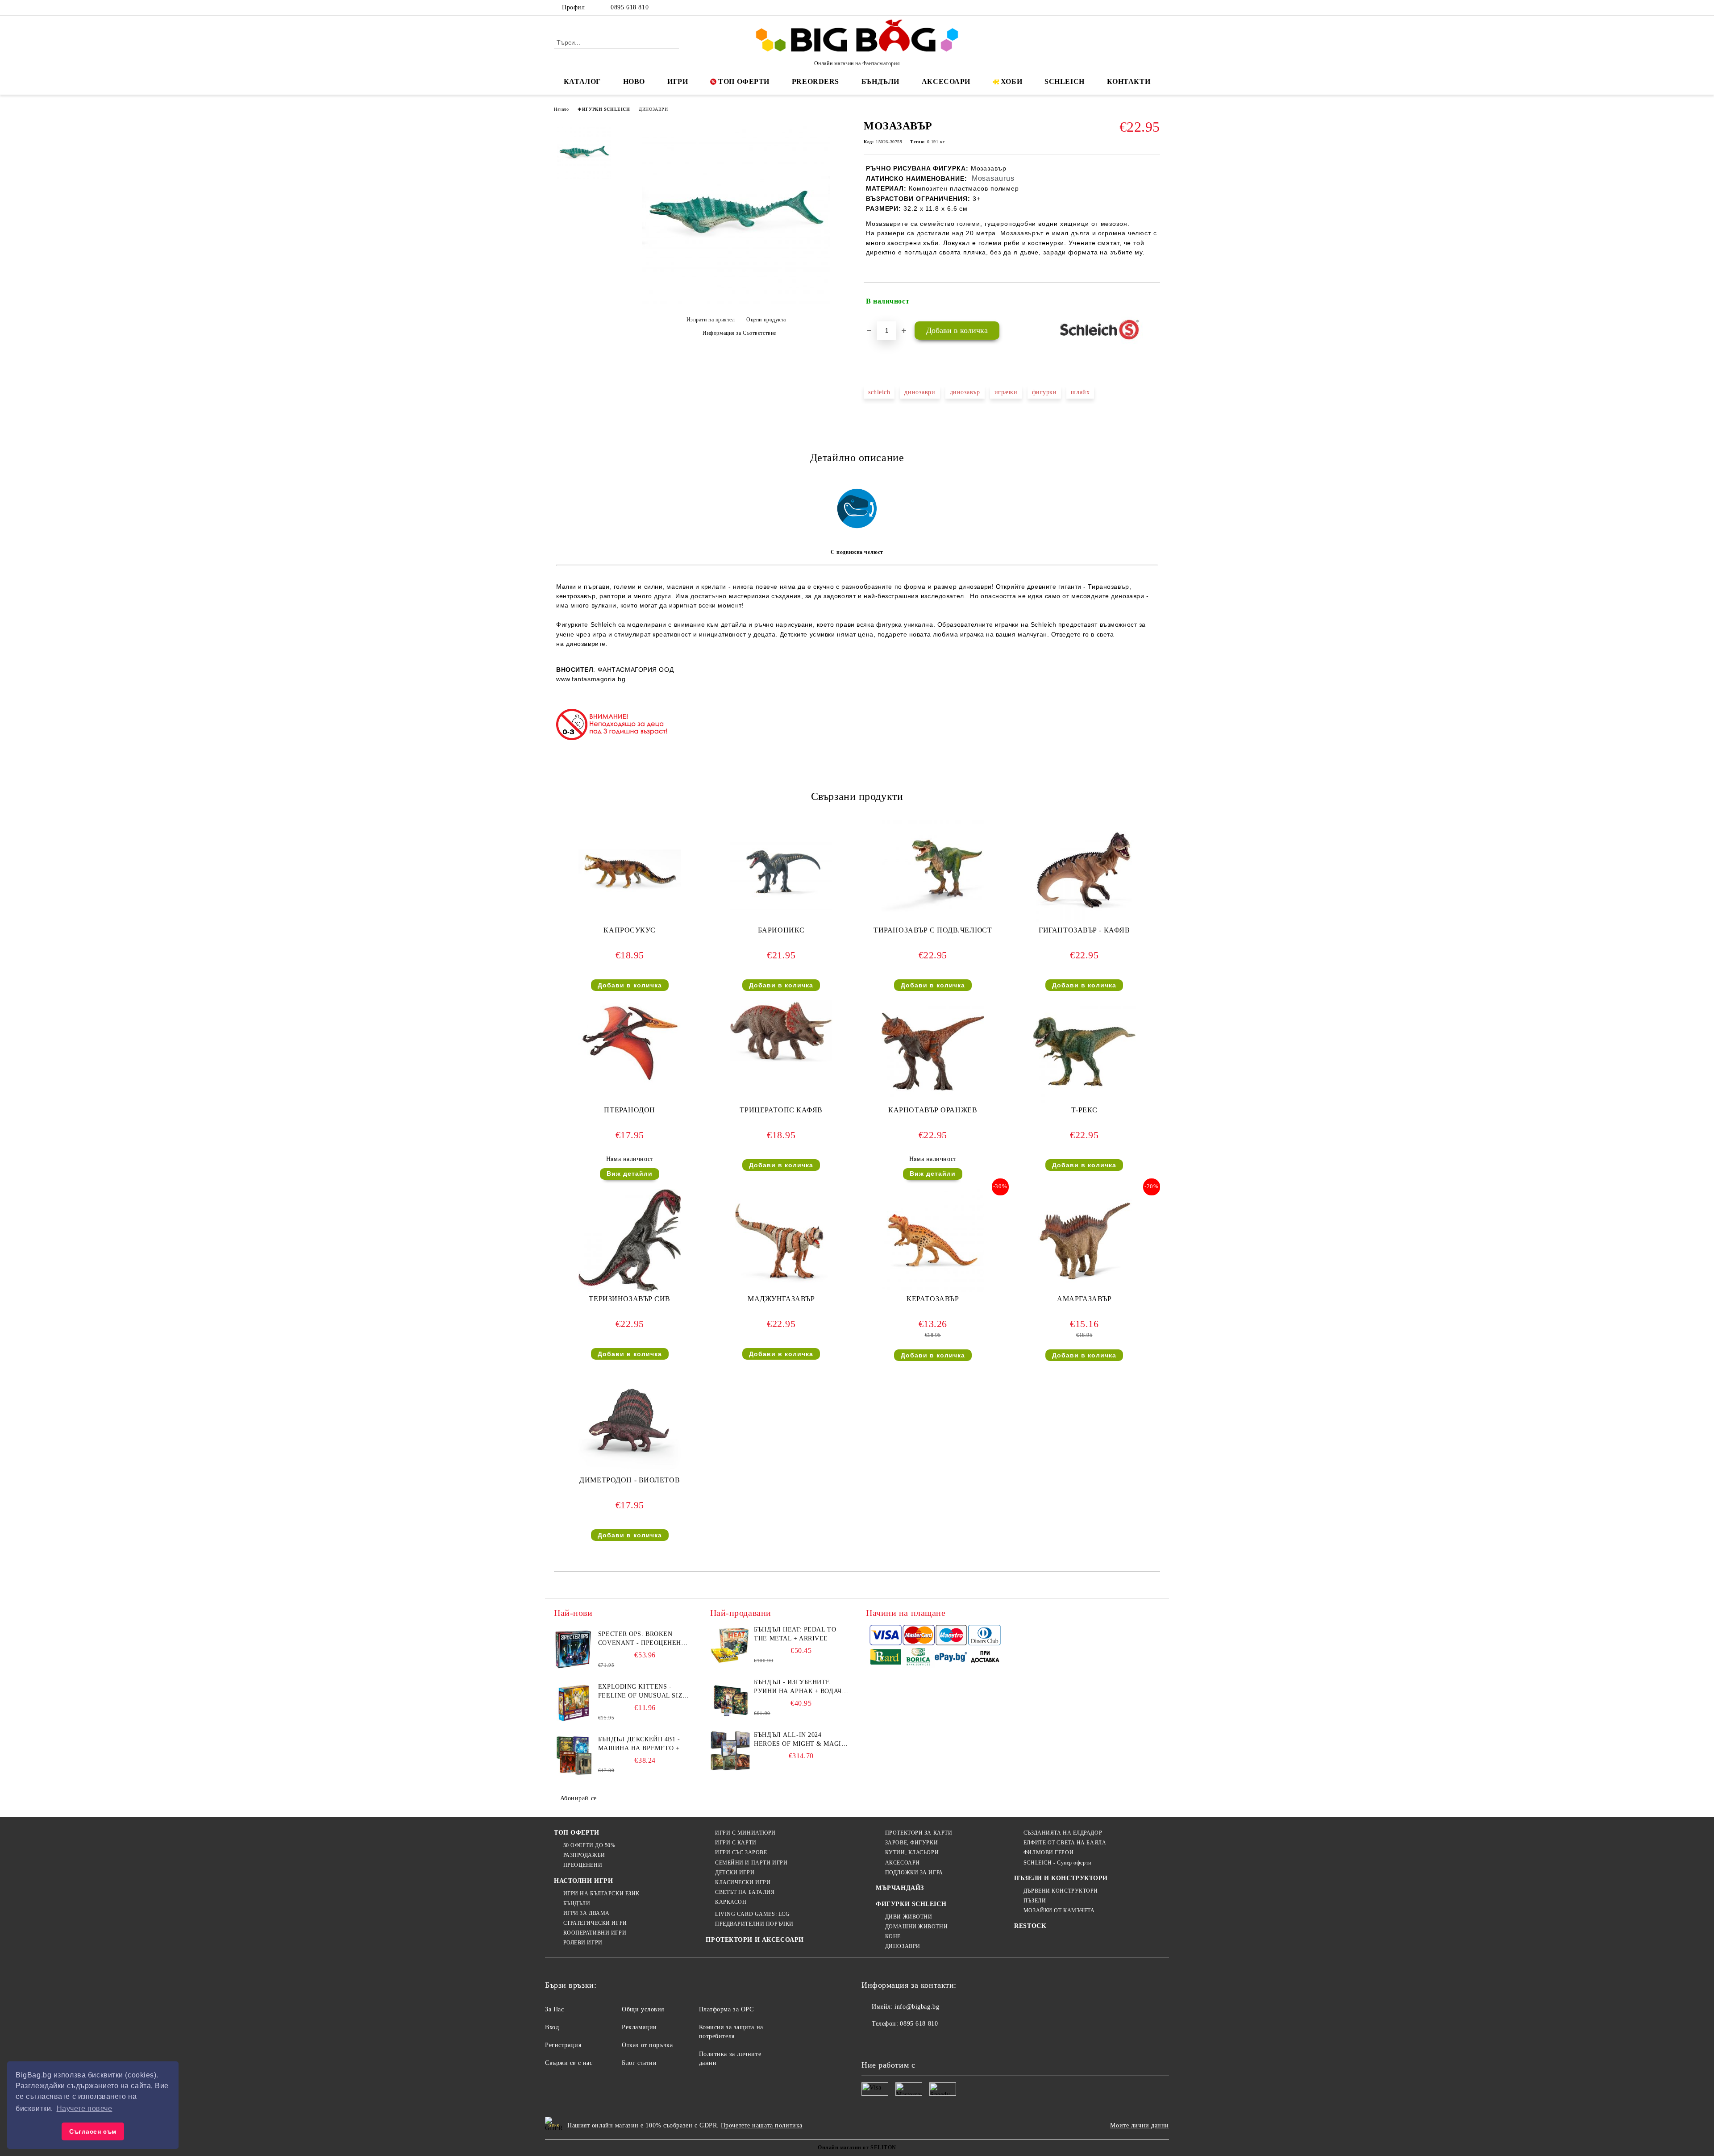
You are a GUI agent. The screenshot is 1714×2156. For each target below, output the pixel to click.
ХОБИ (1011, 81)
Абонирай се (578, 1798)
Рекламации (639, 2027)
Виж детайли (630, 1174)
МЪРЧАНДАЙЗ (900, 1888)
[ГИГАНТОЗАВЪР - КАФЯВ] (1084, 872)
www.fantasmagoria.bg (591, 679)
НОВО (634, 81)
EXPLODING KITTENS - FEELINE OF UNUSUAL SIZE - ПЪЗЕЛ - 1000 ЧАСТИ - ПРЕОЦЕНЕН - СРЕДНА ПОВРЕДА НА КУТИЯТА (645, 1692)
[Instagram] (1142, 8)
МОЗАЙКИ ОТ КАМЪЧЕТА (1059, 1910)
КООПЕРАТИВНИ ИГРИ (595, 1933)
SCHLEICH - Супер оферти (1057, 1863)
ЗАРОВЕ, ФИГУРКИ (911, 1843)
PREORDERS (815, 81)
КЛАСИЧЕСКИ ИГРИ (743, 1882)
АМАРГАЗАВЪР (1084, 1299)
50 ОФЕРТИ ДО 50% (589, 1845)
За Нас (554, 2009)
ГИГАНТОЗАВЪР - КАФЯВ (1084, 930)
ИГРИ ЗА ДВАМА (587, 1913)
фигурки (1044, 392)
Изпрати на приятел (711, 320)
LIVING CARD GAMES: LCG (752, 1914)
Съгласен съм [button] (93, 2131)
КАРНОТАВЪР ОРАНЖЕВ (933, 1110)
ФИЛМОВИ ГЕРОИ (1048, 1852)
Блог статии (639, 2063)
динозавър (965, 392)
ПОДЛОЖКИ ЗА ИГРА (914, 1873)
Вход (552, 2027)
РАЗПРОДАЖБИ (584, 1855)
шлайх (1080, 392)
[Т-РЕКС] (1084, 1052)
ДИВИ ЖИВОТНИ (909, 1917)
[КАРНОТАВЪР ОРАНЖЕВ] (933, 1052)
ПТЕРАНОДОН (630, 1110)
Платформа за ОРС (726, 2009)
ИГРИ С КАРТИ (736, 1843)
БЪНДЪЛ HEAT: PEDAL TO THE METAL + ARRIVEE (795, 1634)
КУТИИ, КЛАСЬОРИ (912, 1852)
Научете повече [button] (85, 2108)
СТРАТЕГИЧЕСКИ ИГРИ (595, 1923)
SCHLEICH (1064, 81)
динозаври (920, 392)
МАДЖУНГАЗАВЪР (781, 1299)
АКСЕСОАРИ (946, 81)
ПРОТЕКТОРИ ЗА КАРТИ (919, 1833)
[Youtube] (928, 2042)
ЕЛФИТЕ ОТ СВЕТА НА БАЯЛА (1065, 1843)
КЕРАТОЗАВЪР (933, 1299)
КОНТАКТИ (1129, 81)
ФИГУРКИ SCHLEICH (604, 109)
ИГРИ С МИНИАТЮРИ (745, 1833)
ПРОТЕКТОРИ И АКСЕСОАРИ (755, 1940)
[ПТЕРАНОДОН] (630, 1041)
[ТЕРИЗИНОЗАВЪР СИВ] (630, 1240)
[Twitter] (1128, 8)
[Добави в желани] (1154, 301)
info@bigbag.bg (917, 2007)
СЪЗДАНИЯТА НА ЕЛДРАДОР (1063, 1833)
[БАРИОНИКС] (781, 872)
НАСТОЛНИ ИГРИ (583, 1881)
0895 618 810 (630, 7)
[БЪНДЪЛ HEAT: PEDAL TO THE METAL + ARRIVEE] (730, 1645)
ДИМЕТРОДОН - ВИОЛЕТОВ (630, 1480)
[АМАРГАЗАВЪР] (1084, 1240)
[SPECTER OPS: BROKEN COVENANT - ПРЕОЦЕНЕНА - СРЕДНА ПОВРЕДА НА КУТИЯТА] (574, 1650)
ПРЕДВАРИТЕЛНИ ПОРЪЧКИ (754, 1924)
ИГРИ (678, 81)
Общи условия (643, 2009)
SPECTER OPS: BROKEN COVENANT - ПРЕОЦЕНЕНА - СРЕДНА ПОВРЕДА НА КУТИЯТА (644, 1639)
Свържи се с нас (569, 2063)
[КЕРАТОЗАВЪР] (933, 1240)
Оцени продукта (766, 320)
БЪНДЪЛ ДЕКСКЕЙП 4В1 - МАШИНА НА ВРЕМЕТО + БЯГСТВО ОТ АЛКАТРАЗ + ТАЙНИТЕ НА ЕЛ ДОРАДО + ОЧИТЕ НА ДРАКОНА (642, 1744)
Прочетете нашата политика (762, 2125)
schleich (879, 392)
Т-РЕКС (1084, 1110)
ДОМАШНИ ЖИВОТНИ (916, 1927)
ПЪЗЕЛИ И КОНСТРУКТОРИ (1061, 1878)
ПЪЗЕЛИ (1035, 1901)
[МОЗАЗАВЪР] (736, 304)
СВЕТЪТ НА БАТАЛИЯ (745, 1892)
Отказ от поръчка (647, 2045)
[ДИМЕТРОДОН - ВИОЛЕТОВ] (630, 1422)
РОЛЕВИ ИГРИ (583, 1943)
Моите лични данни (1140, 2125)
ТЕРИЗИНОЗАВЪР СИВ (630, 1299)
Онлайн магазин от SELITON (857, 2148)
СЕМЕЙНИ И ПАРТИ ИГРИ (751, 1863)
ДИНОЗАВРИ (653, 109)
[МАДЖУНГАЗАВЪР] (781, 1240)
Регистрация (563, 2045)
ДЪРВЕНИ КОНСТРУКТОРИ (1061, 1891)
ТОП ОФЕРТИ (744, 81)
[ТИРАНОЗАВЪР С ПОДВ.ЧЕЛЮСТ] (933, 872)
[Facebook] (1115, 8)
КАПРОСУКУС (630, 930)
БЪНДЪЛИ (880, 81)
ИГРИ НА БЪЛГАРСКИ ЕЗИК (601, 1894)
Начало (561, 109)
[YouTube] (1155, 8)
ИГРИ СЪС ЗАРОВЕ (741, 1852)
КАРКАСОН (731, 1902)
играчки (1006, 392)
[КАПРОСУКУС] (630, 872)
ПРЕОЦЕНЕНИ (583, 1865)
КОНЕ (893, 1936)
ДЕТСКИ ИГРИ (735, 1873)
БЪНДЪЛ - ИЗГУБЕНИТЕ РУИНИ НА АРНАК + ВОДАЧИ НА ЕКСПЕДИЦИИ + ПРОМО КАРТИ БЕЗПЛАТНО (800, 1687)
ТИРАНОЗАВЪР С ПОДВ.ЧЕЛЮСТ (933, 930)
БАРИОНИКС (781, 930)
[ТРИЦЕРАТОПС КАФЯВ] (781, 1031)
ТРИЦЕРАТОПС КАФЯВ (781, 1110)
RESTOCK (1030, 1926)
